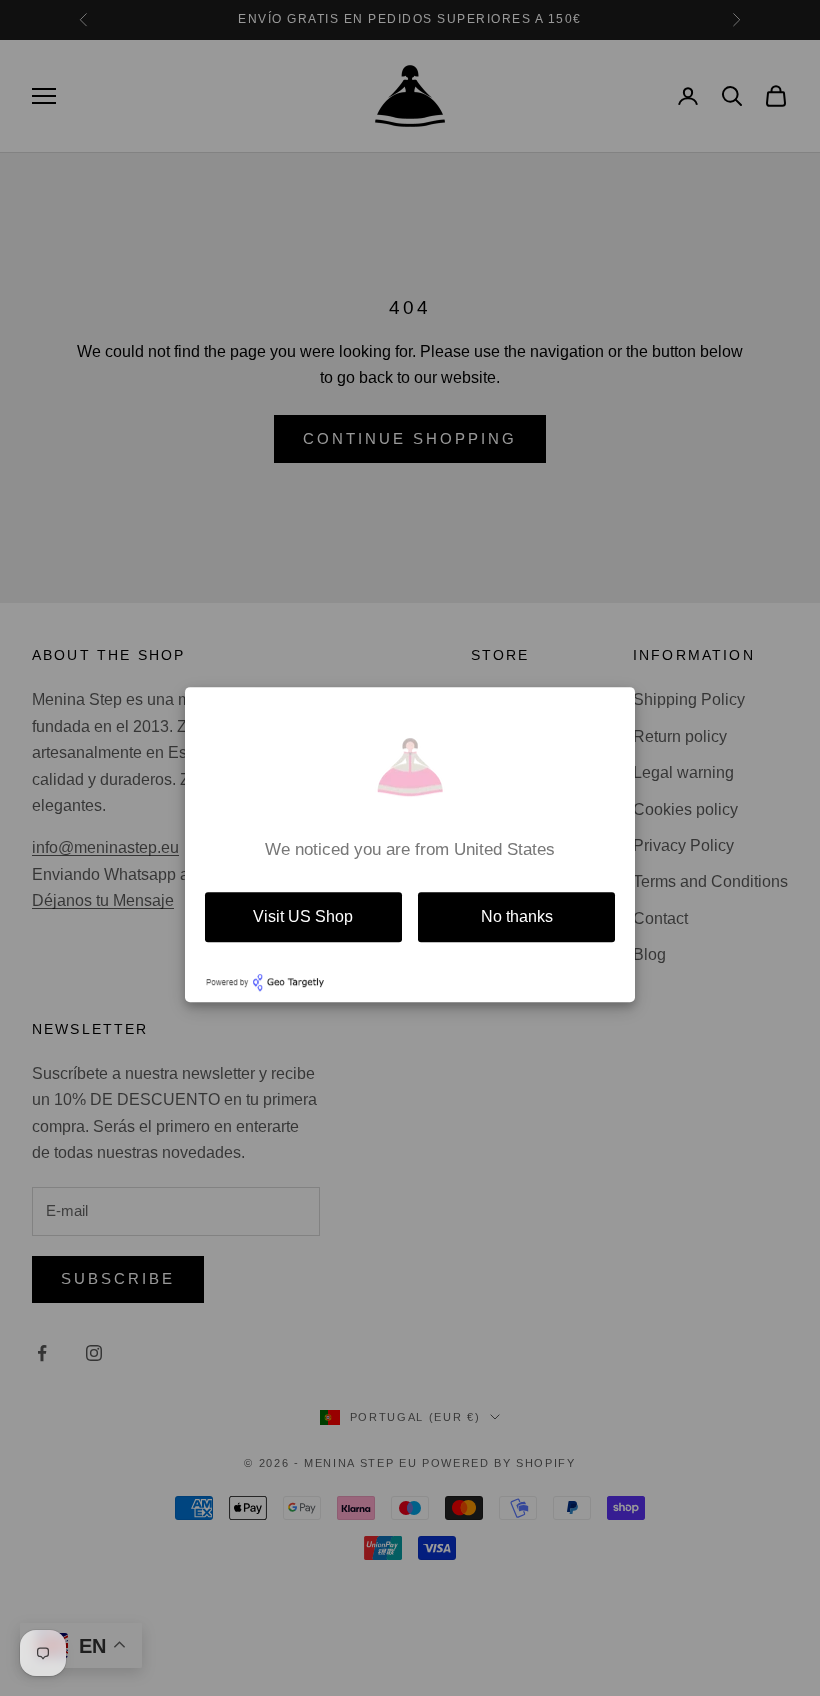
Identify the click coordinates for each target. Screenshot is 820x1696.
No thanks (517, 916)
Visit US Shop (303, 916)
